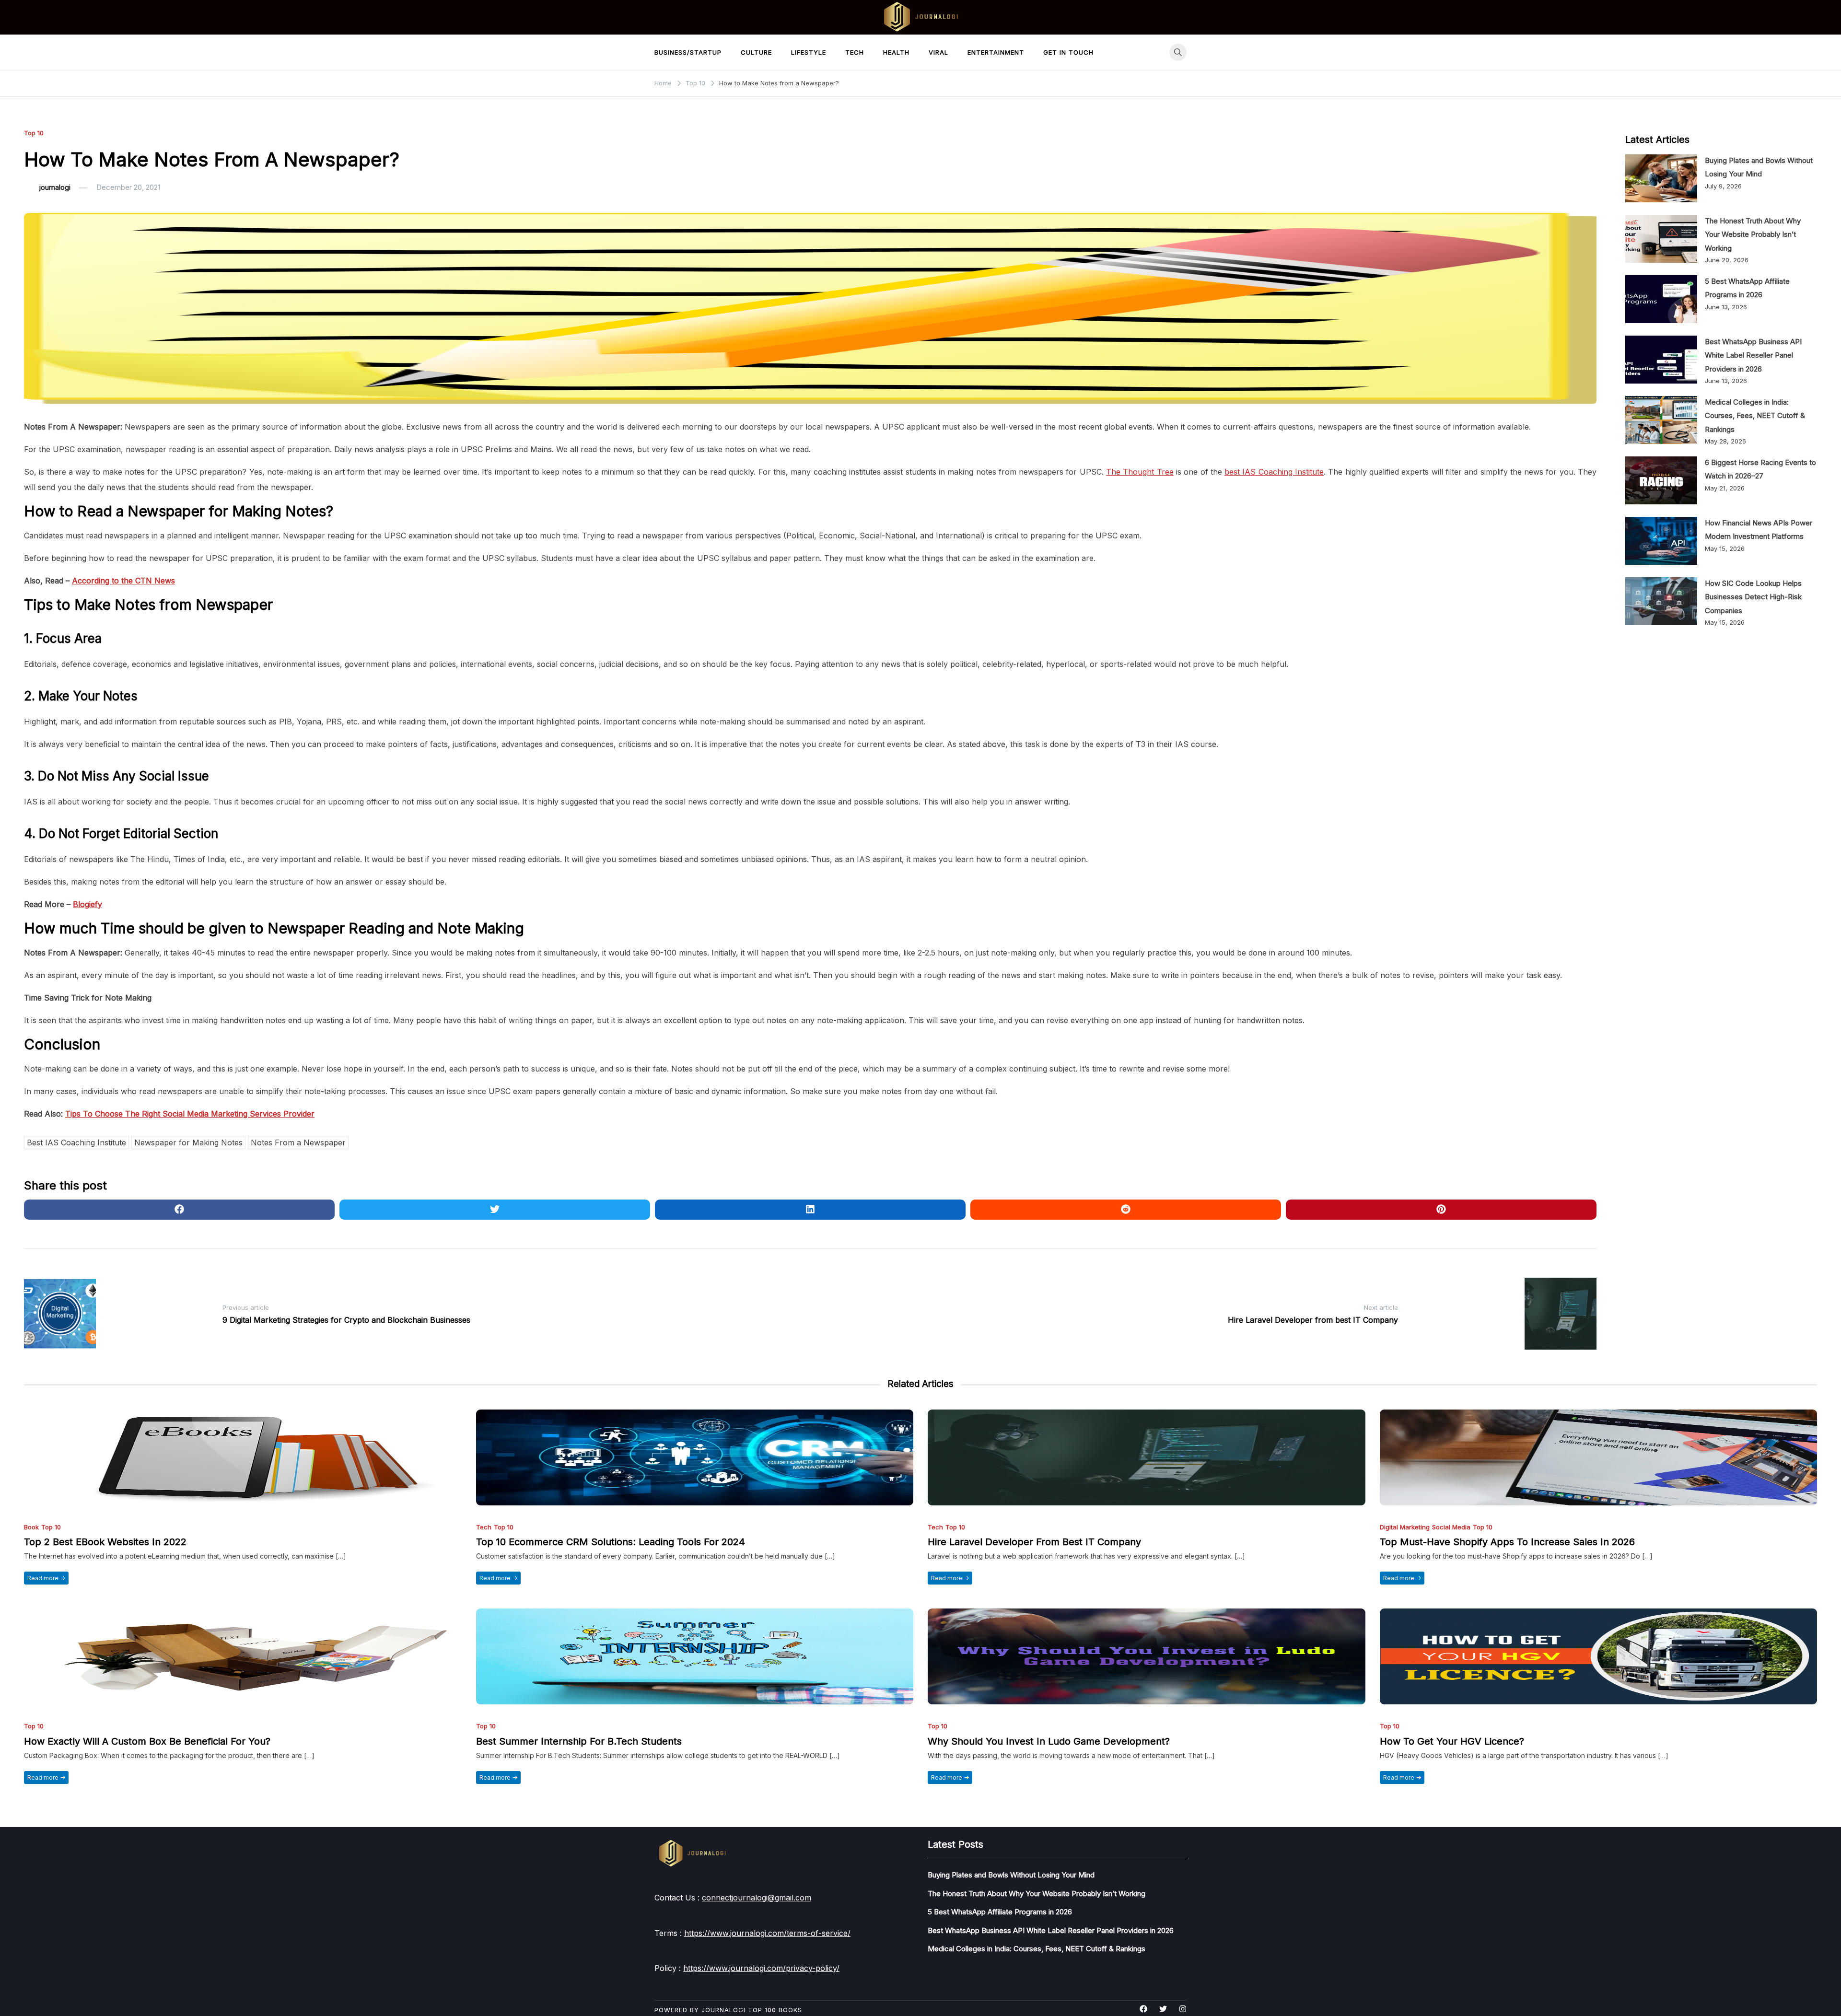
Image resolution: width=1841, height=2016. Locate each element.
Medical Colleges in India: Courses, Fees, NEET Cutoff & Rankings (1755, 416)
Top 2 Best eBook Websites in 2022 (105, 1542)
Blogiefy (87, 904)
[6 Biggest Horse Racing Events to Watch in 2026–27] (1661, 480)
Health (896, 52)
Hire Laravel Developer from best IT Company (1034, 1542)
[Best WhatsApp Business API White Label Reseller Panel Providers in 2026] (1661, 360)
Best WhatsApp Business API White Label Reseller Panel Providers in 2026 (1753, 355)
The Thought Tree (1140, 472)
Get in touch (1068, 52)
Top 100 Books (775, 2010)
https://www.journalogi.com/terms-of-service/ (767, 1933)
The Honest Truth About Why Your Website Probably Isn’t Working (1753, 234)
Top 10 (34, 133)
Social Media (1451, 1527)
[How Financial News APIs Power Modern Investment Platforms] (1661, 541)
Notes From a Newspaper (298, 1142)
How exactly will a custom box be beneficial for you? (147, 1741)
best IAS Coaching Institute (1274, 472)
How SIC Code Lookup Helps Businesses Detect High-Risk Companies (1753, 597)
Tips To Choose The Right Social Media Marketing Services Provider (190, 1114)
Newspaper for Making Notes (188, 1142)
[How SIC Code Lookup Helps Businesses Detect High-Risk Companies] (1661, 601)
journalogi (55, 187)
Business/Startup (688, 52)
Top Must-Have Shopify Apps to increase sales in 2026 (1507, 1542)
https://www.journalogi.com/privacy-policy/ (761, 1968)
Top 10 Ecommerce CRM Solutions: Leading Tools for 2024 (611, 1542)
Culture (756, 52)
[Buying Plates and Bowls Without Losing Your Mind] (1661, 178)
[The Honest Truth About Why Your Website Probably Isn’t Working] (1661, 239)
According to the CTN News (123, 581)
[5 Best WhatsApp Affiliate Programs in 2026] (1661, 299)
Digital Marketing (1405, 1527)
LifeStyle (809, 52)
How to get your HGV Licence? (1452, 1741)
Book (31, 1527)
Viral (938, 52)
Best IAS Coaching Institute (76, 1142)
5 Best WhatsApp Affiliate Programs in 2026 (1000, 1912)
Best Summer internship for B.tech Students (579, 1741)
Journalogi (723, 2010)
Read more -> (46, 1578)
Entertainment (996, 52)
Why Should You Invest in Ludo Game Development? (1049, 1741)
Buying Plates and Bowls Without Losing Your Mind (1011, 1875)
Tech (855, 52)
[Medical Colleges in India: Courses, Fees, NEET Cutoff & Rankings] (1661, 420)
